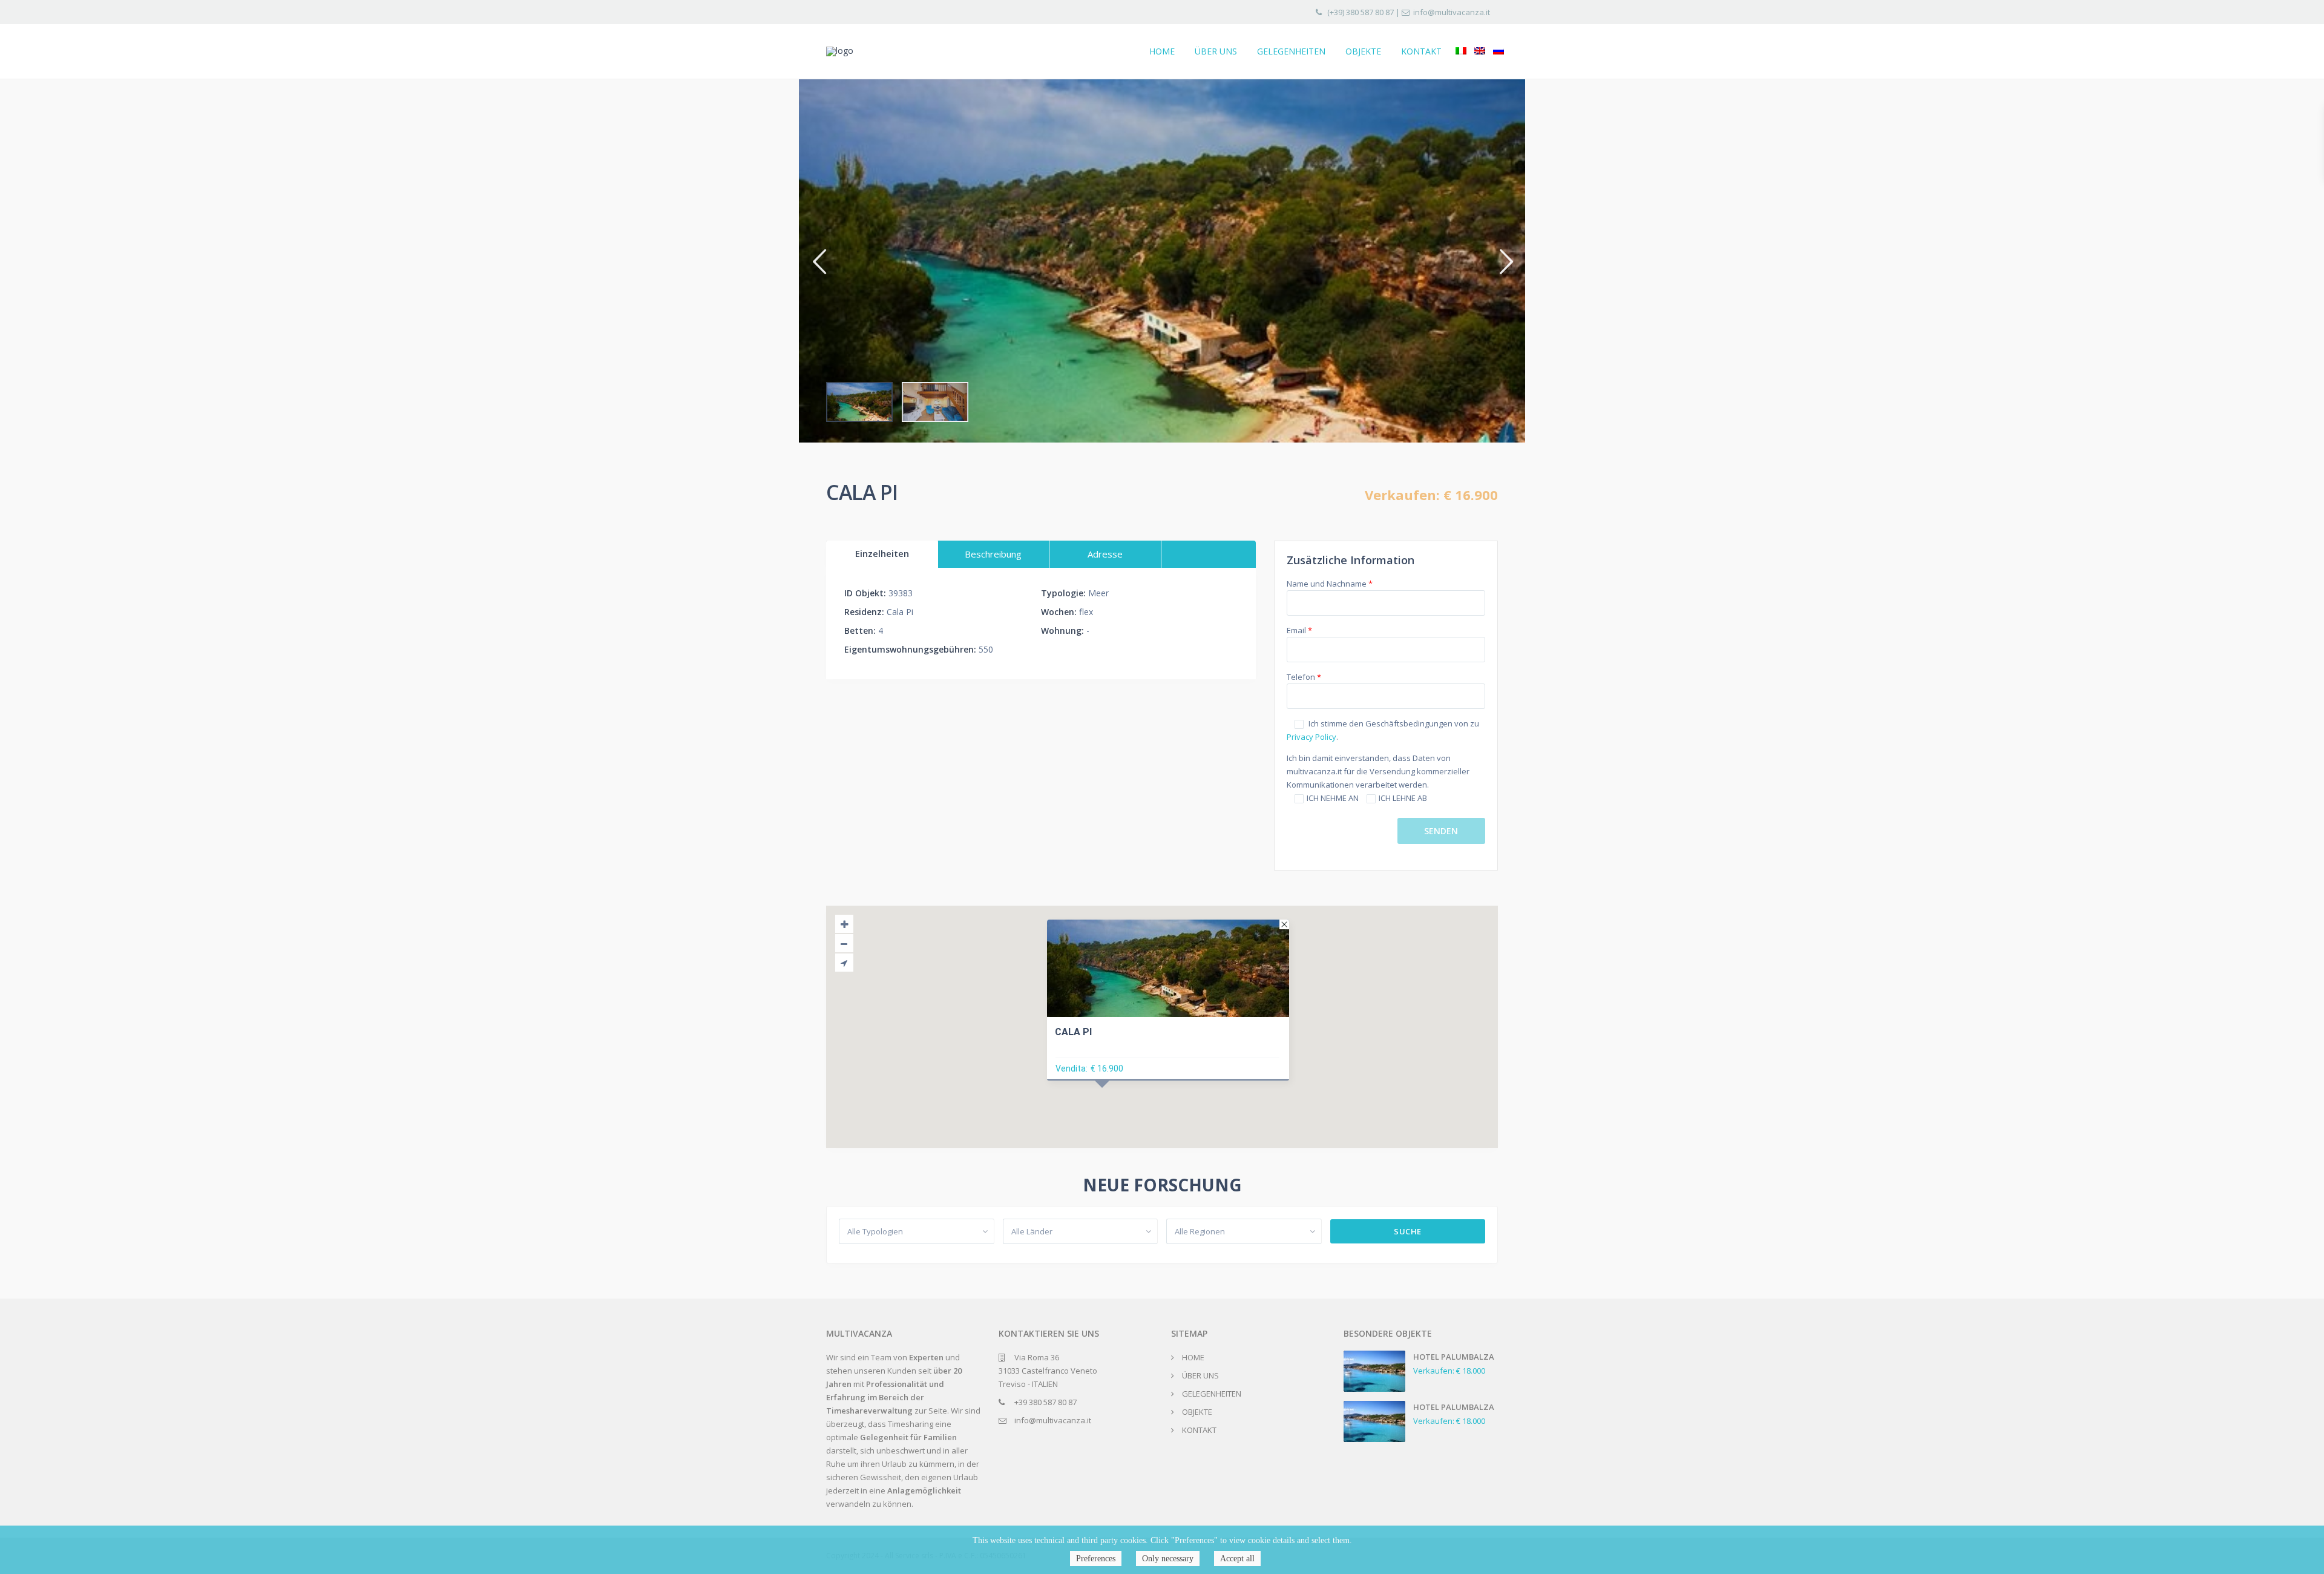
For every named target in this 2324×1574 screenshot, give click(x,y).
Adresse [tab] (1105, 554)
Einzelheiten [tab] (882, 553)
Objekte (1363, 51)
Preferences (1096, 1559)
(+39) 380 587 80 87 (1361, 12)
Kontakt (1421, 51)
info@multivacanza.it (1452, 12)
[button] (819, 261)
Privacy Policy (1311, 737)
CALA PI (1073, 1032)
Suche (1408, 1231)
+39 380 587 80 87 (1045, 1402)
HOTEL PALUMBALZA (1454, 1357)
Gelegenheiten (1291, 51)
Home (1162, 51)
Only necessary (1168, 1559)
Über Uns (1216, 51)
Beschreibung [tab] (993, 554)
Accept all (1237, 1559)
